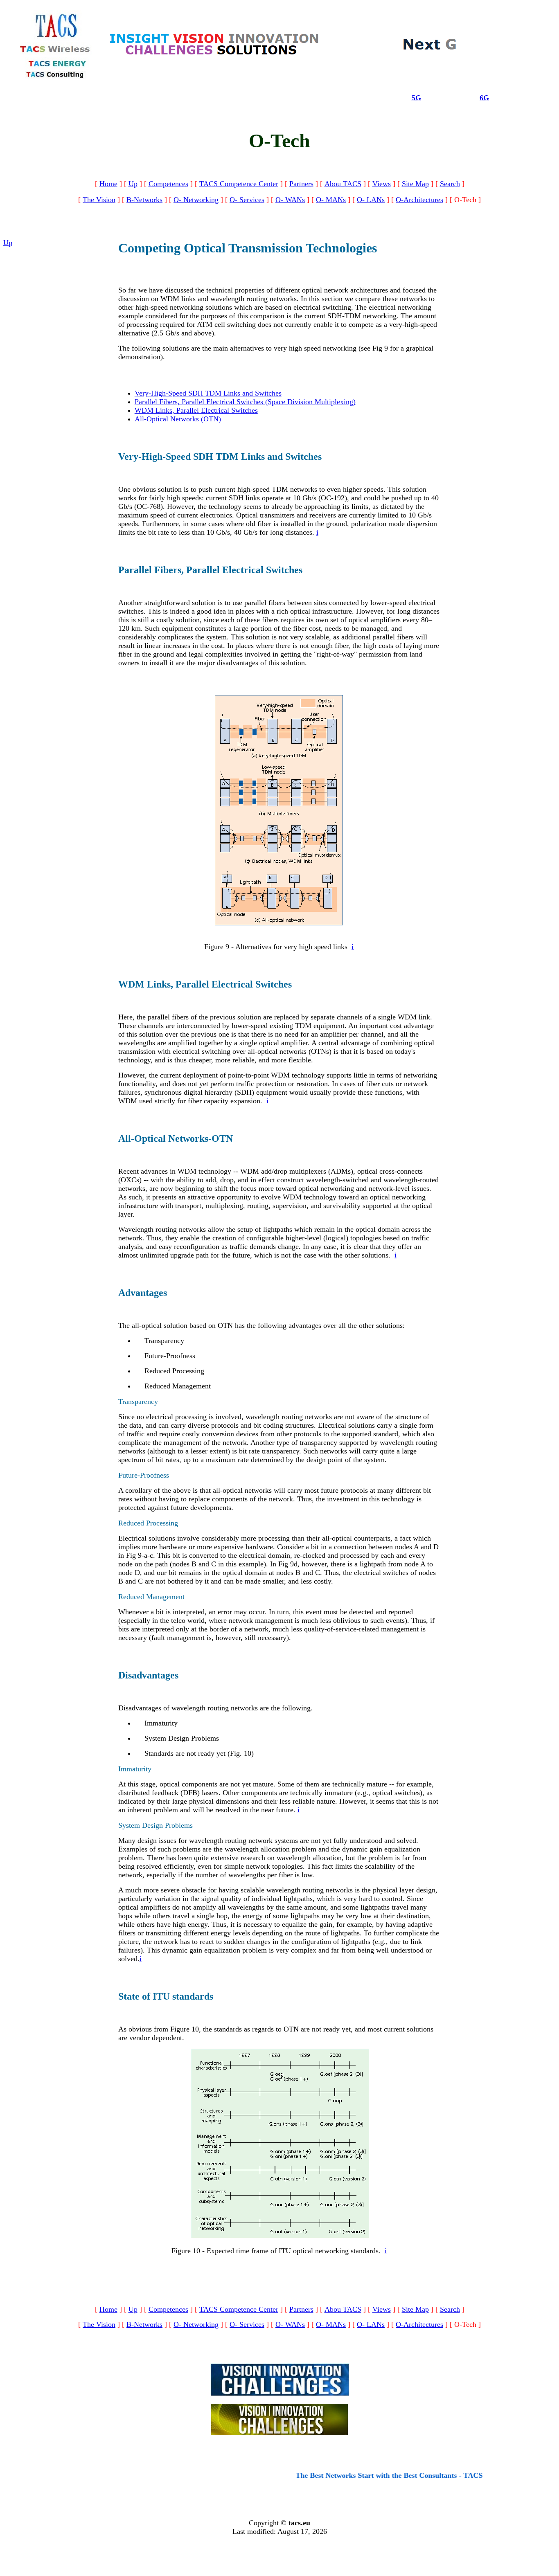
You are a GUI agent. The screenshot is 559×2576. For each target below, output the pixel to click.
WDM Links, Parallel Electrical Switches (196, 410)
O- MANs (331, 200)
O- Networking (196, 200)
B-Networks (144, 200)
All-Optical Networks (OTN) (178, 419)
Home (108, 184)
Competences (168, 184)
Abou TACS (343, 184)
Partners (301, 184)
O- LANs (371, 200)
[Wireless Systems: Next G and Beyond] (430, 49)
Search (450, 184)
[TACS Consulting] (57, 77)
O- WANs (290, 200)
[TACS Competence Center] (280, 2393)
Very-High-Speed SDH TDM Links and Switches (208, 393)
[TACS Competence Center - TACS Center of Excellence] (214, 54)
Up (133, 184)
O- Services (247, 200)
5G (416, 98)
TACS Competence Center (239, 184)
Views (382, 184)
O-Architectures (419, 200)
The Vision (99, 200)
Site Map (415, 184)
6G (484, 98)
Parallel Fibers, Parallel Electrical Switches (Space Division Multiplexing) (245, 402)
